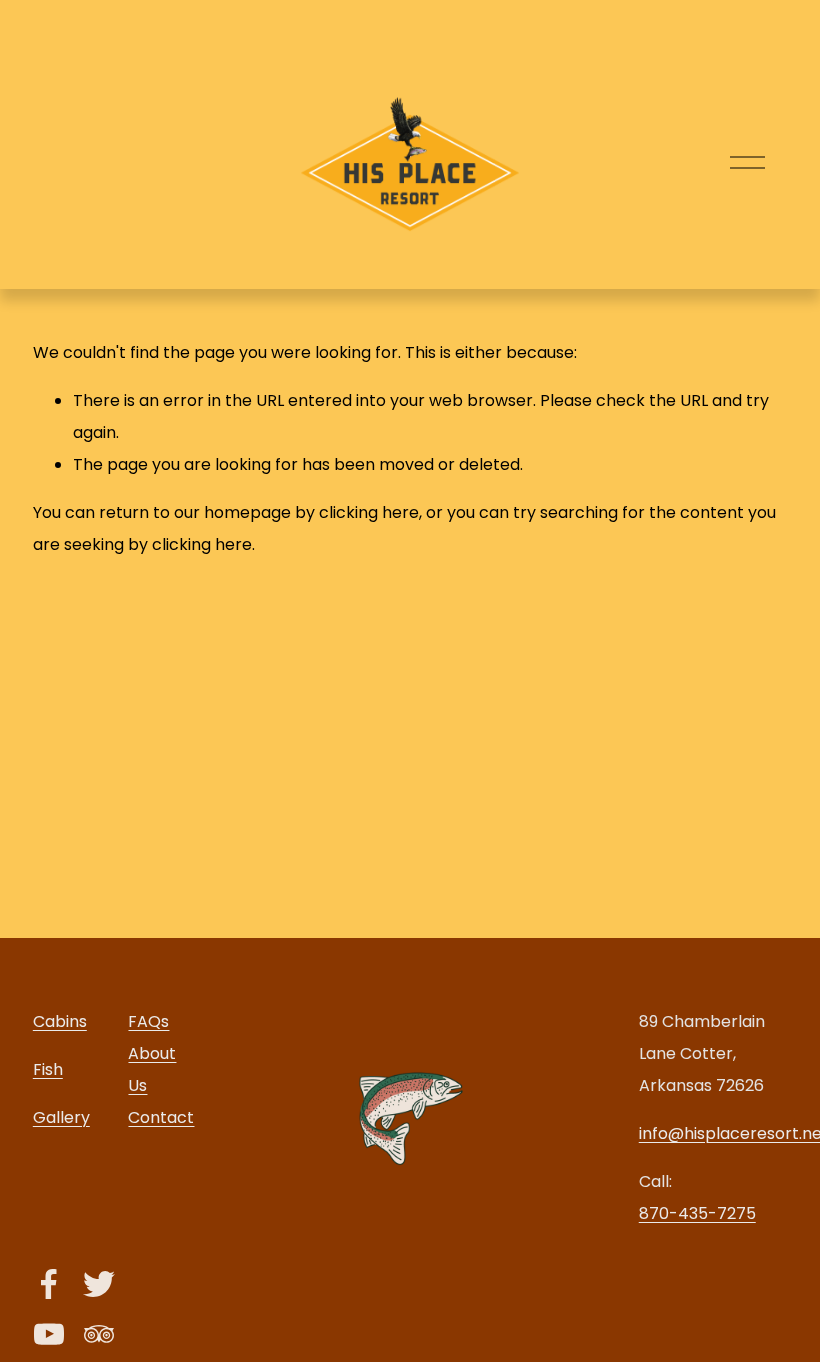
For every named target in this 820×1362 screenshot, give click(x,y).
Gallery (61, 1117)
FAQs (148, 1021)
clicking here (369, 512)
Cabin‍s (60, 1021)
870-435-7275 (697, 1213)
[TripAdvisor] (99, 1334)
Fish (48, 1069)
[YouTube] (49, 1334)
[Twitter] (99, 1284)
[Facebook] (49, 1284)
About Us (152, 1069)
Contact (161, 1117)
